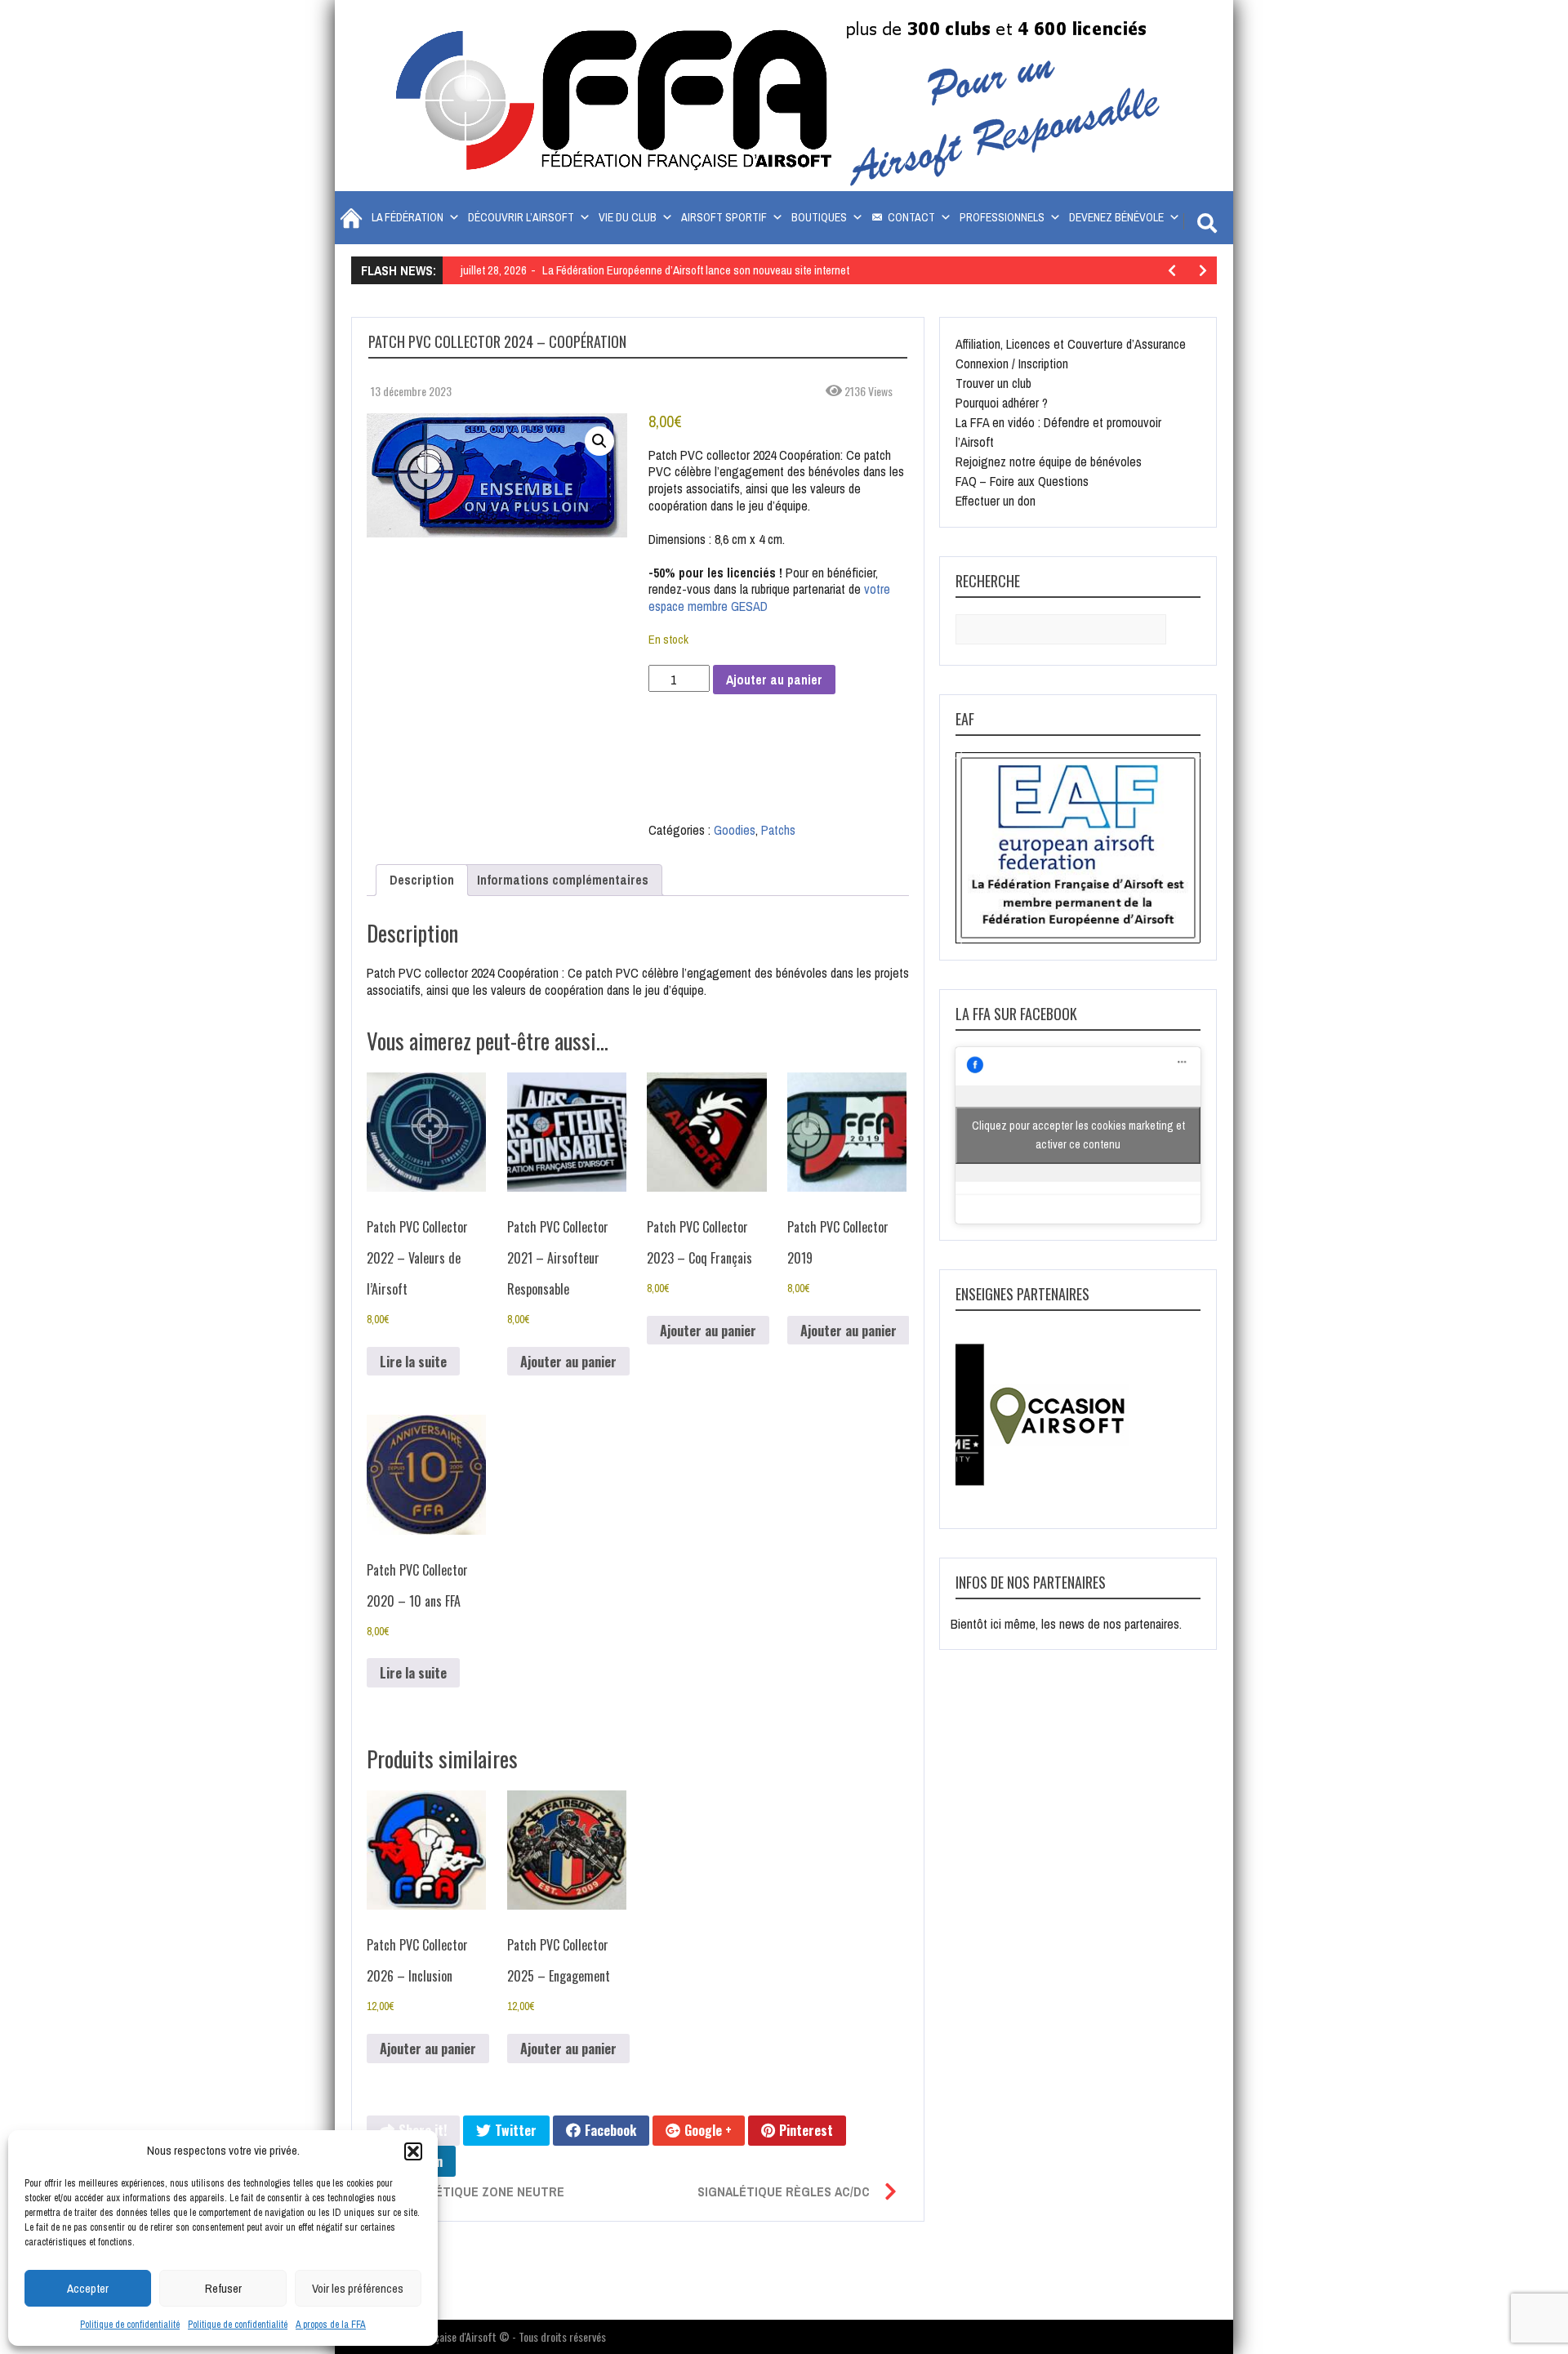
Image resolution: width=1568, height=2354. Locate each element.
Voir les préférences (358, 2288)
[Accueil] (349, 218)
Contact (911, 217)
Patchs (778, 830)
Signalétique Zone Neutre (479, 2191)
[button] (413, 2151)
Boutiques (819, 217)
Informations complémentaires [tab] (563, 880)
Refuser (223, 2288)
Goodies (735, 830)
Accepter (88, 2288)
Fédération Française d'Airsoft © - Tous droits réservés (487, 2336)
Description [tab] (422, 880)
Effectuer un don (996, 501)
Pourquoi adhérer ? (1002, 403)
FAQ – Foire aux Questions (1022, 481)
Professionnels (1002, 217)
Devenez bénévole (1116, 217)
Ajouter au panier (774, 680)
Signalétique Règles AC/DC (784, 2191)
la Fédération (408, 217)
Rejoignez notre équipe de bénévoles (1049, 461)
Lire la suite (413, 1362)
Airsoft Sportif (724, 217)
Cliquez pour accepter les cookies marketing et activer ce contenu (1078, 1135)
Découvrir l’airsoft (521, 217)
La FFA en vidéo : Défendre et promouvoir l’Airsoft (1058, 432)
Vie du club (628, 217)
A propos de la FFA (331, 2325)
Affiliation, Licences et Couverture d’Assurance (1071, 344)
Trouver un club (993, 383)
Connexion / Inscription (1012, 363)
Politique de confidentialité (130, 2325)
